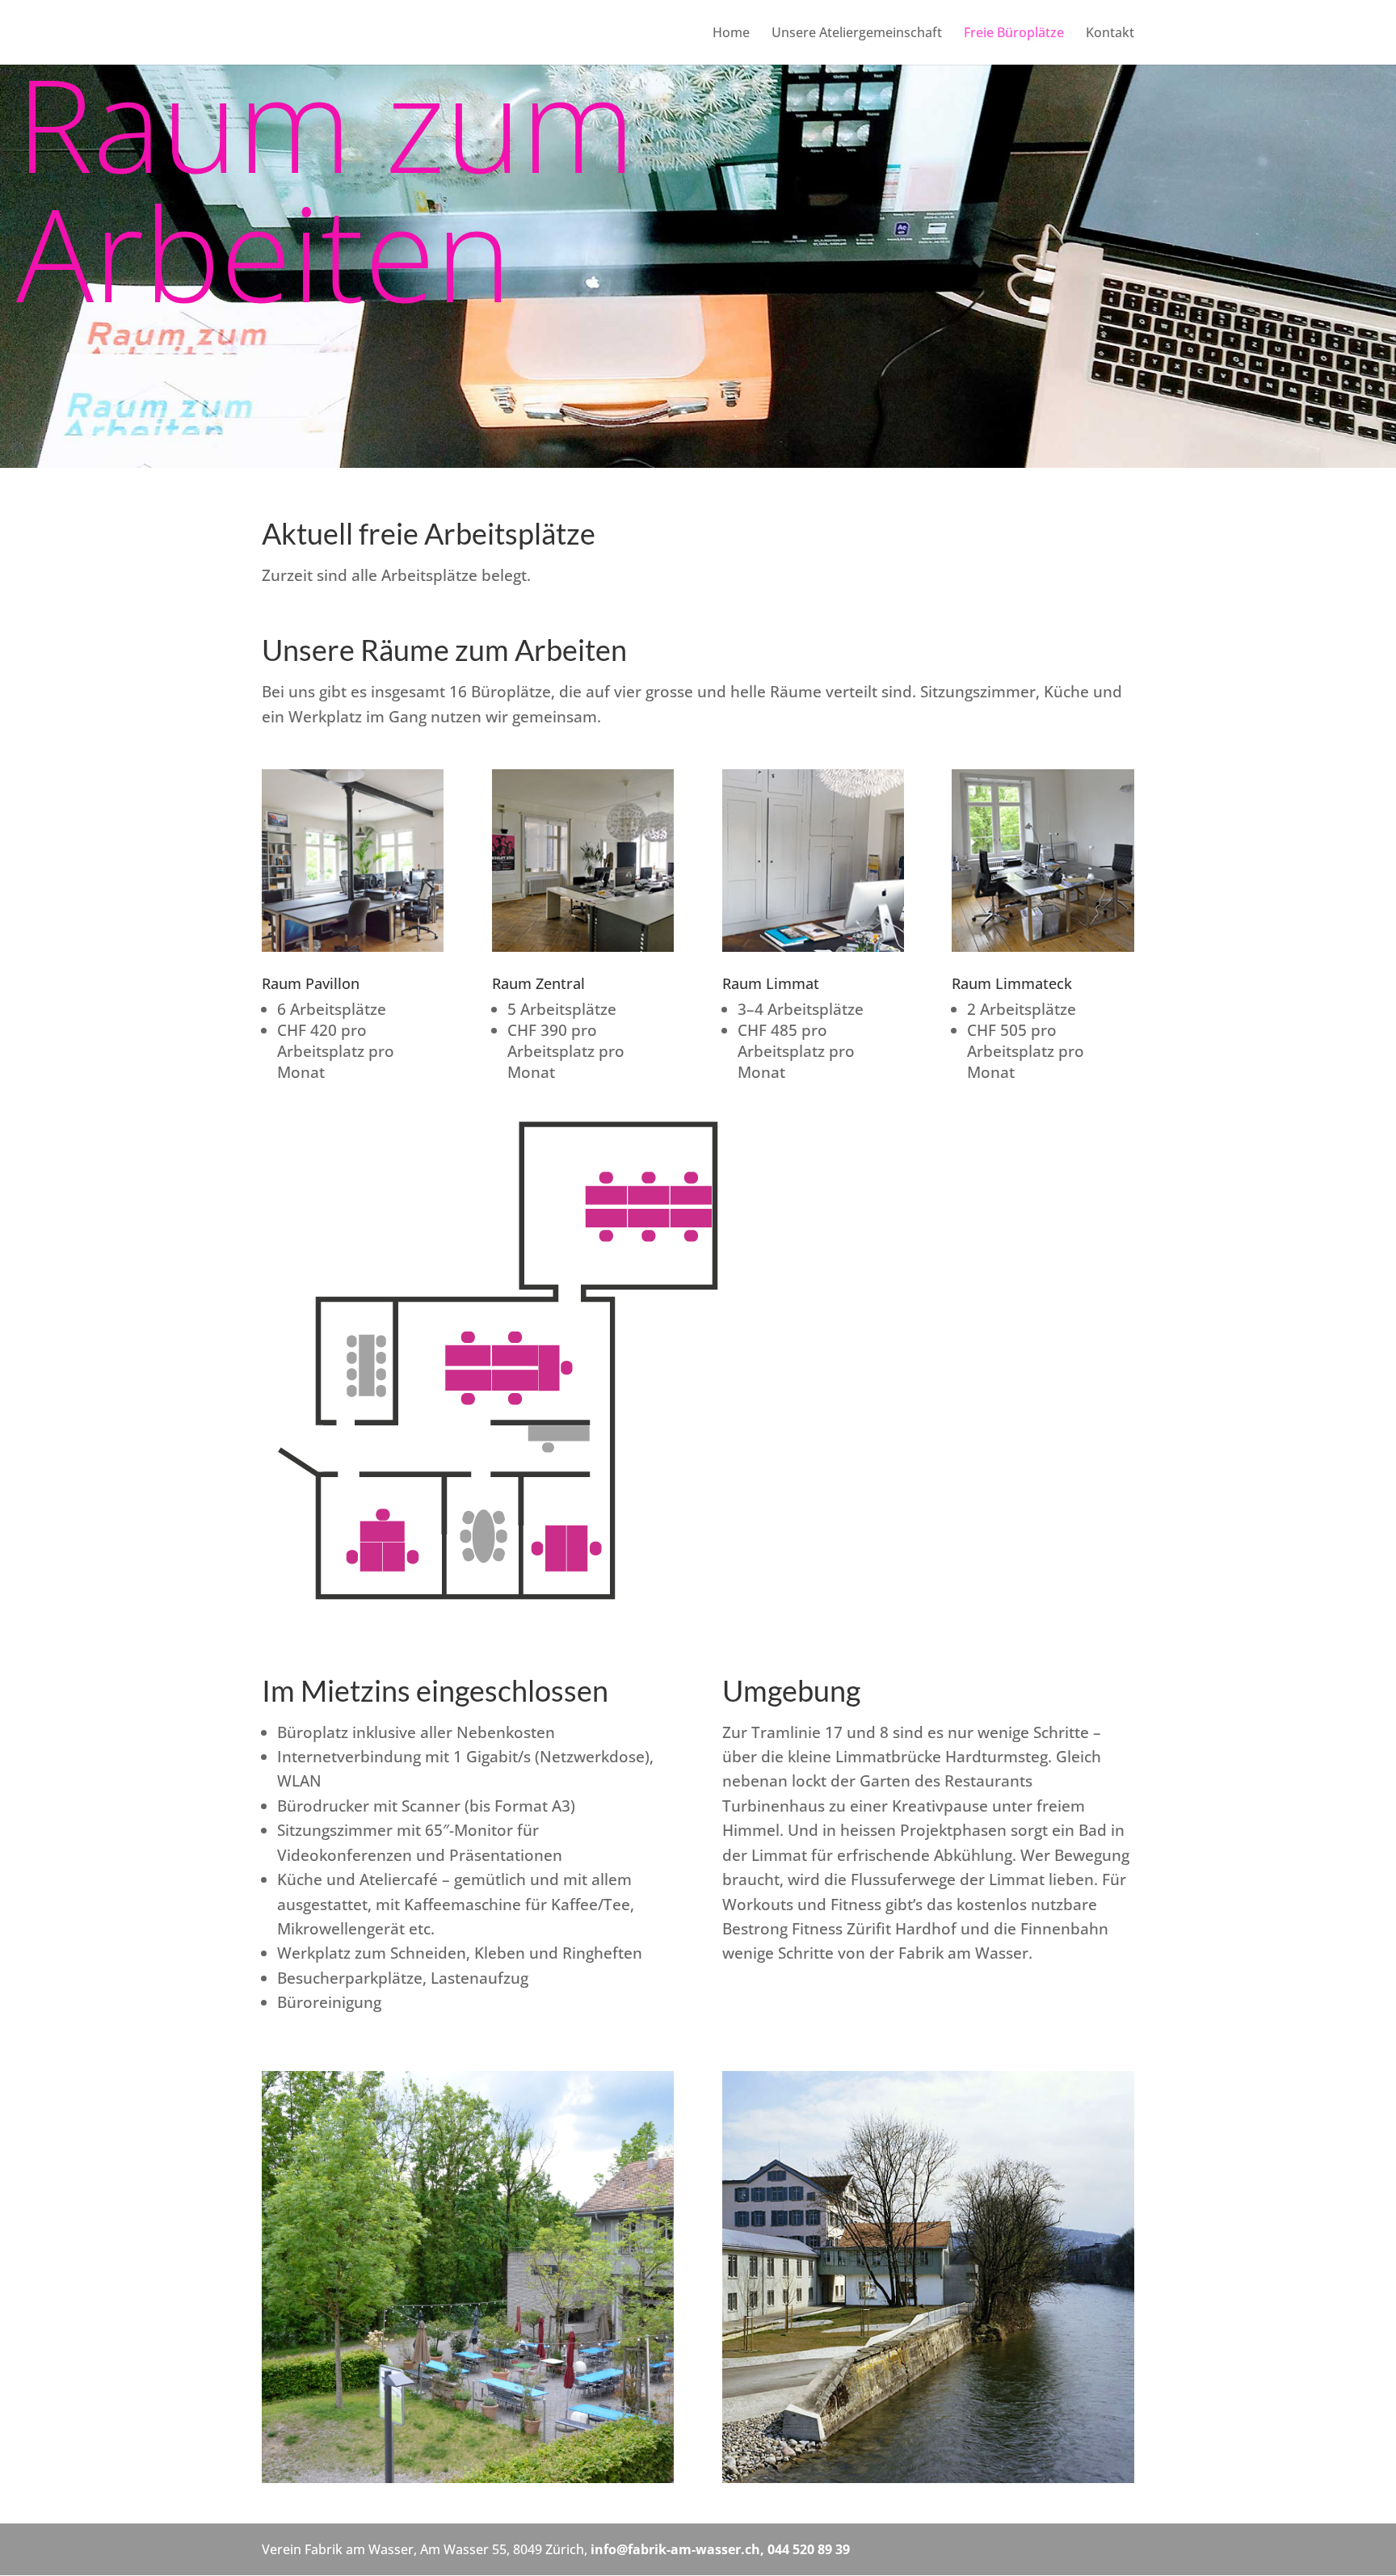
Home (731, 34)
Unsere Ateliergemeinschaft (857, 34)
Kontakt (1110, 34)
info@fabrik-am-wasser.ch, (679, 2549)
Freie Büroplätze (1014, 34)
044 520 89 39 (809, 2549)
